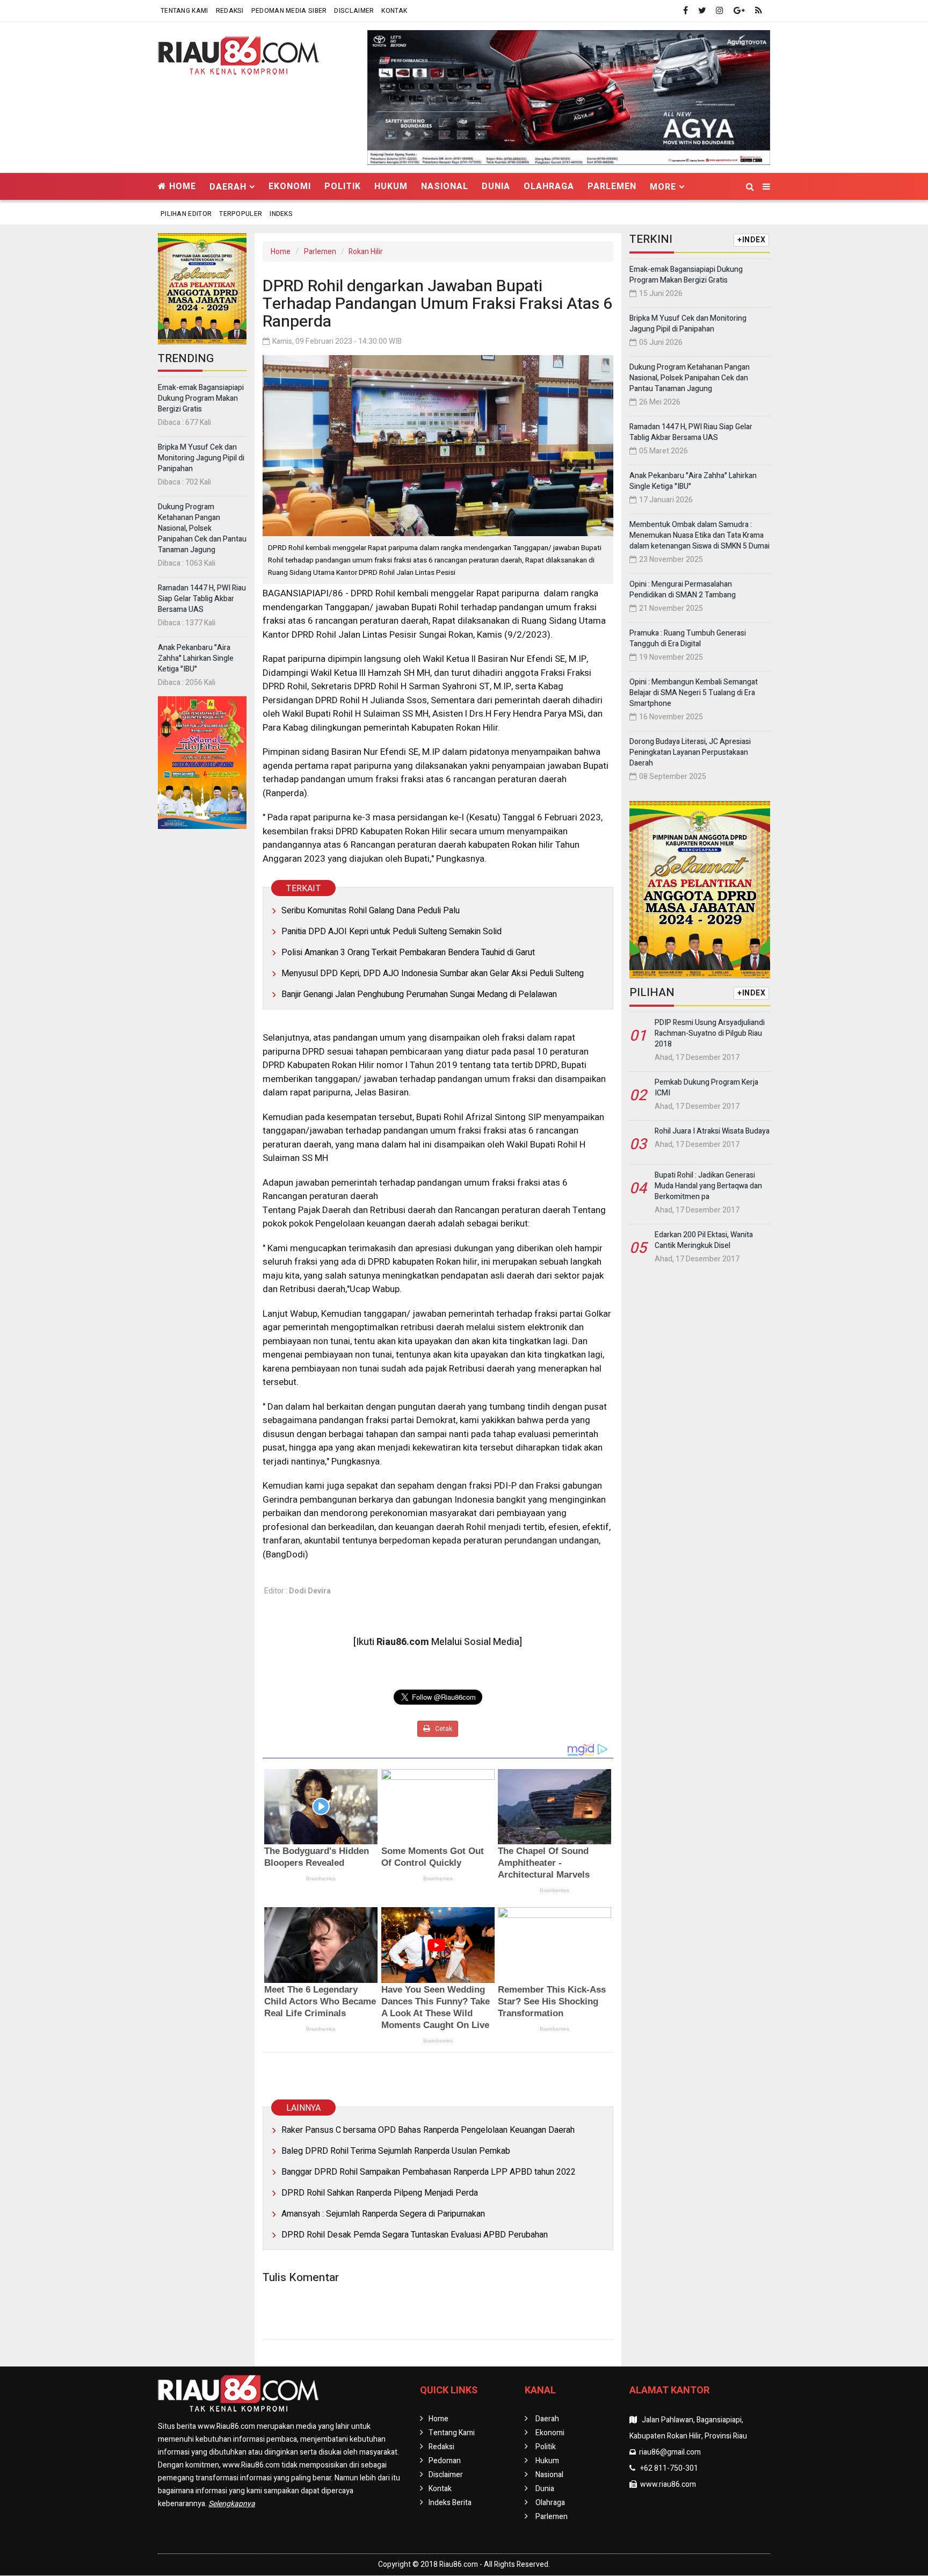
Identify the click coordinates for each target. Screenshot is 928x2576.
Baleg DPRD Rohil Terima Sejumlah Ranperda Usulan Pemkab (396, 2151)
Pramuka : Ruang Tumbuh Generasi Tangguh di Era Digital (688, 638)
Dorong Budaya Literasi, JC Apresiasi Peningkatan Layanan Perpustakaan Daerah (690, 752)
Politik (343, 186)
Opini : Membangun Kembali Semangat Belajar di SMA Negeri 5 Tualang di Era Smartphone (694, 693)
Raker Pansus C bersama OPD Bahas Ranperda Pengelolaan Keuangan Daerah (428, 2130)
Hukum (391, 186)
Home (181, 186)
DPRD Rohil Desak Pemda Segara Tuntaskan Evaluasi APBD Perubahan (415, 2235)
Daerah (547, 2419)
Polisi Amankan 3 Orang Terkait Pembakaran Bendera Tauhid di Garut (408, 953)
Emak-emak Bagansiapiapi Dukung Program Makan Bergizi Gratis (201, 398)
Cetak (443, 1729)
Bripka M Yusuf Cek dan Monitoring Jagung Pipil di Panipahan (201, 458)
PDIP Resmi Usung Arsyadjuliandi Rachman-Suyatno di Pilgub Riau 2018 (710, 1033)
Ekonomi (290, 186)
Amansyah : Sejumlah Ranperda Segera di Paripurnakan (383, 2214)
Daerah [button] (228, 187)
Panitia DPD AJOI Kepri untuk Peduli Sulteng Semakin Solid (392, 932)
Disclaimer (354, 11)
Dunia (496, 186)
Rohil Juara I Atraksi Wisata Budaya (712, 1131)
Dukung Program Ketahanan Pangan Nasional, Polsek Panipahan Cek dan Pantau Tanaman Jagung (202, 528)
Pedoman (445, 2461)
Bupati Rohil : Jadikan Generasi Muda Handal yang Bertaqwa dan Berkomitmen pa (708, 1186)
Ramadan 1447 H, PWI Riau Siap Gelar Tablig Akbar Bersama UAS (202, 599)
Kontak (394, 11)
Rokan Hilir (366, 252)
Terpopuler (241, 214)
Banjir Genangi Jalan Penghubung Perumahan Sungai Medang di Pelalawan (419, 994)
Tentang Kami (184, 11)
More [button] (663, 187)
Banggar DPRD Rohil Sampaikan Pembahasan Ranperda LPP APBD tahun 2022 (429, 2172)
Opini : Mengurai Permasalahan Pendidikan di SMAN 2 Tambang (683, 590)
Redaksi (230, 11)
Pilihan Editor (186, 214)
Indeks (281, 214)
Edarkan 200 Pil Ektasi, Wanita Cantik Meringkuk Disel (704, 1240)
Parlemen (612, 186)
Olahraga (549, 186)
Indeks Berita (450, 2503)
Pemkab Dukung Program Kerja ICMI (706, 1088)
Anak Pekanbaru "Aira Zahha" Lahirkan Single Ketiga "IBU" (196, 658)
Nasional (445, 186)
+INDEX (751, 240)
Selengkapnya (232, 2504)
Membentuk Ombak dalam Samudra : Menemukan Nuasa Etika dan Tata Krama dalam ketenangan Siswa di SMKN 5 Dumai (699, 535)
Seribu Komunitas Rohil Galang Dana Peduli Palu (371, 911)
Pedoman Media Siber (289, 11)
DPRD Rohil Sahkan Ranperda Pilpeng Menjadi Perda (380, 2193)
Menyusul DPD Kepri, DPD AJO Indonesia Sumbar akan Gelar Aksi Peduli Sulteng (433, 973)
